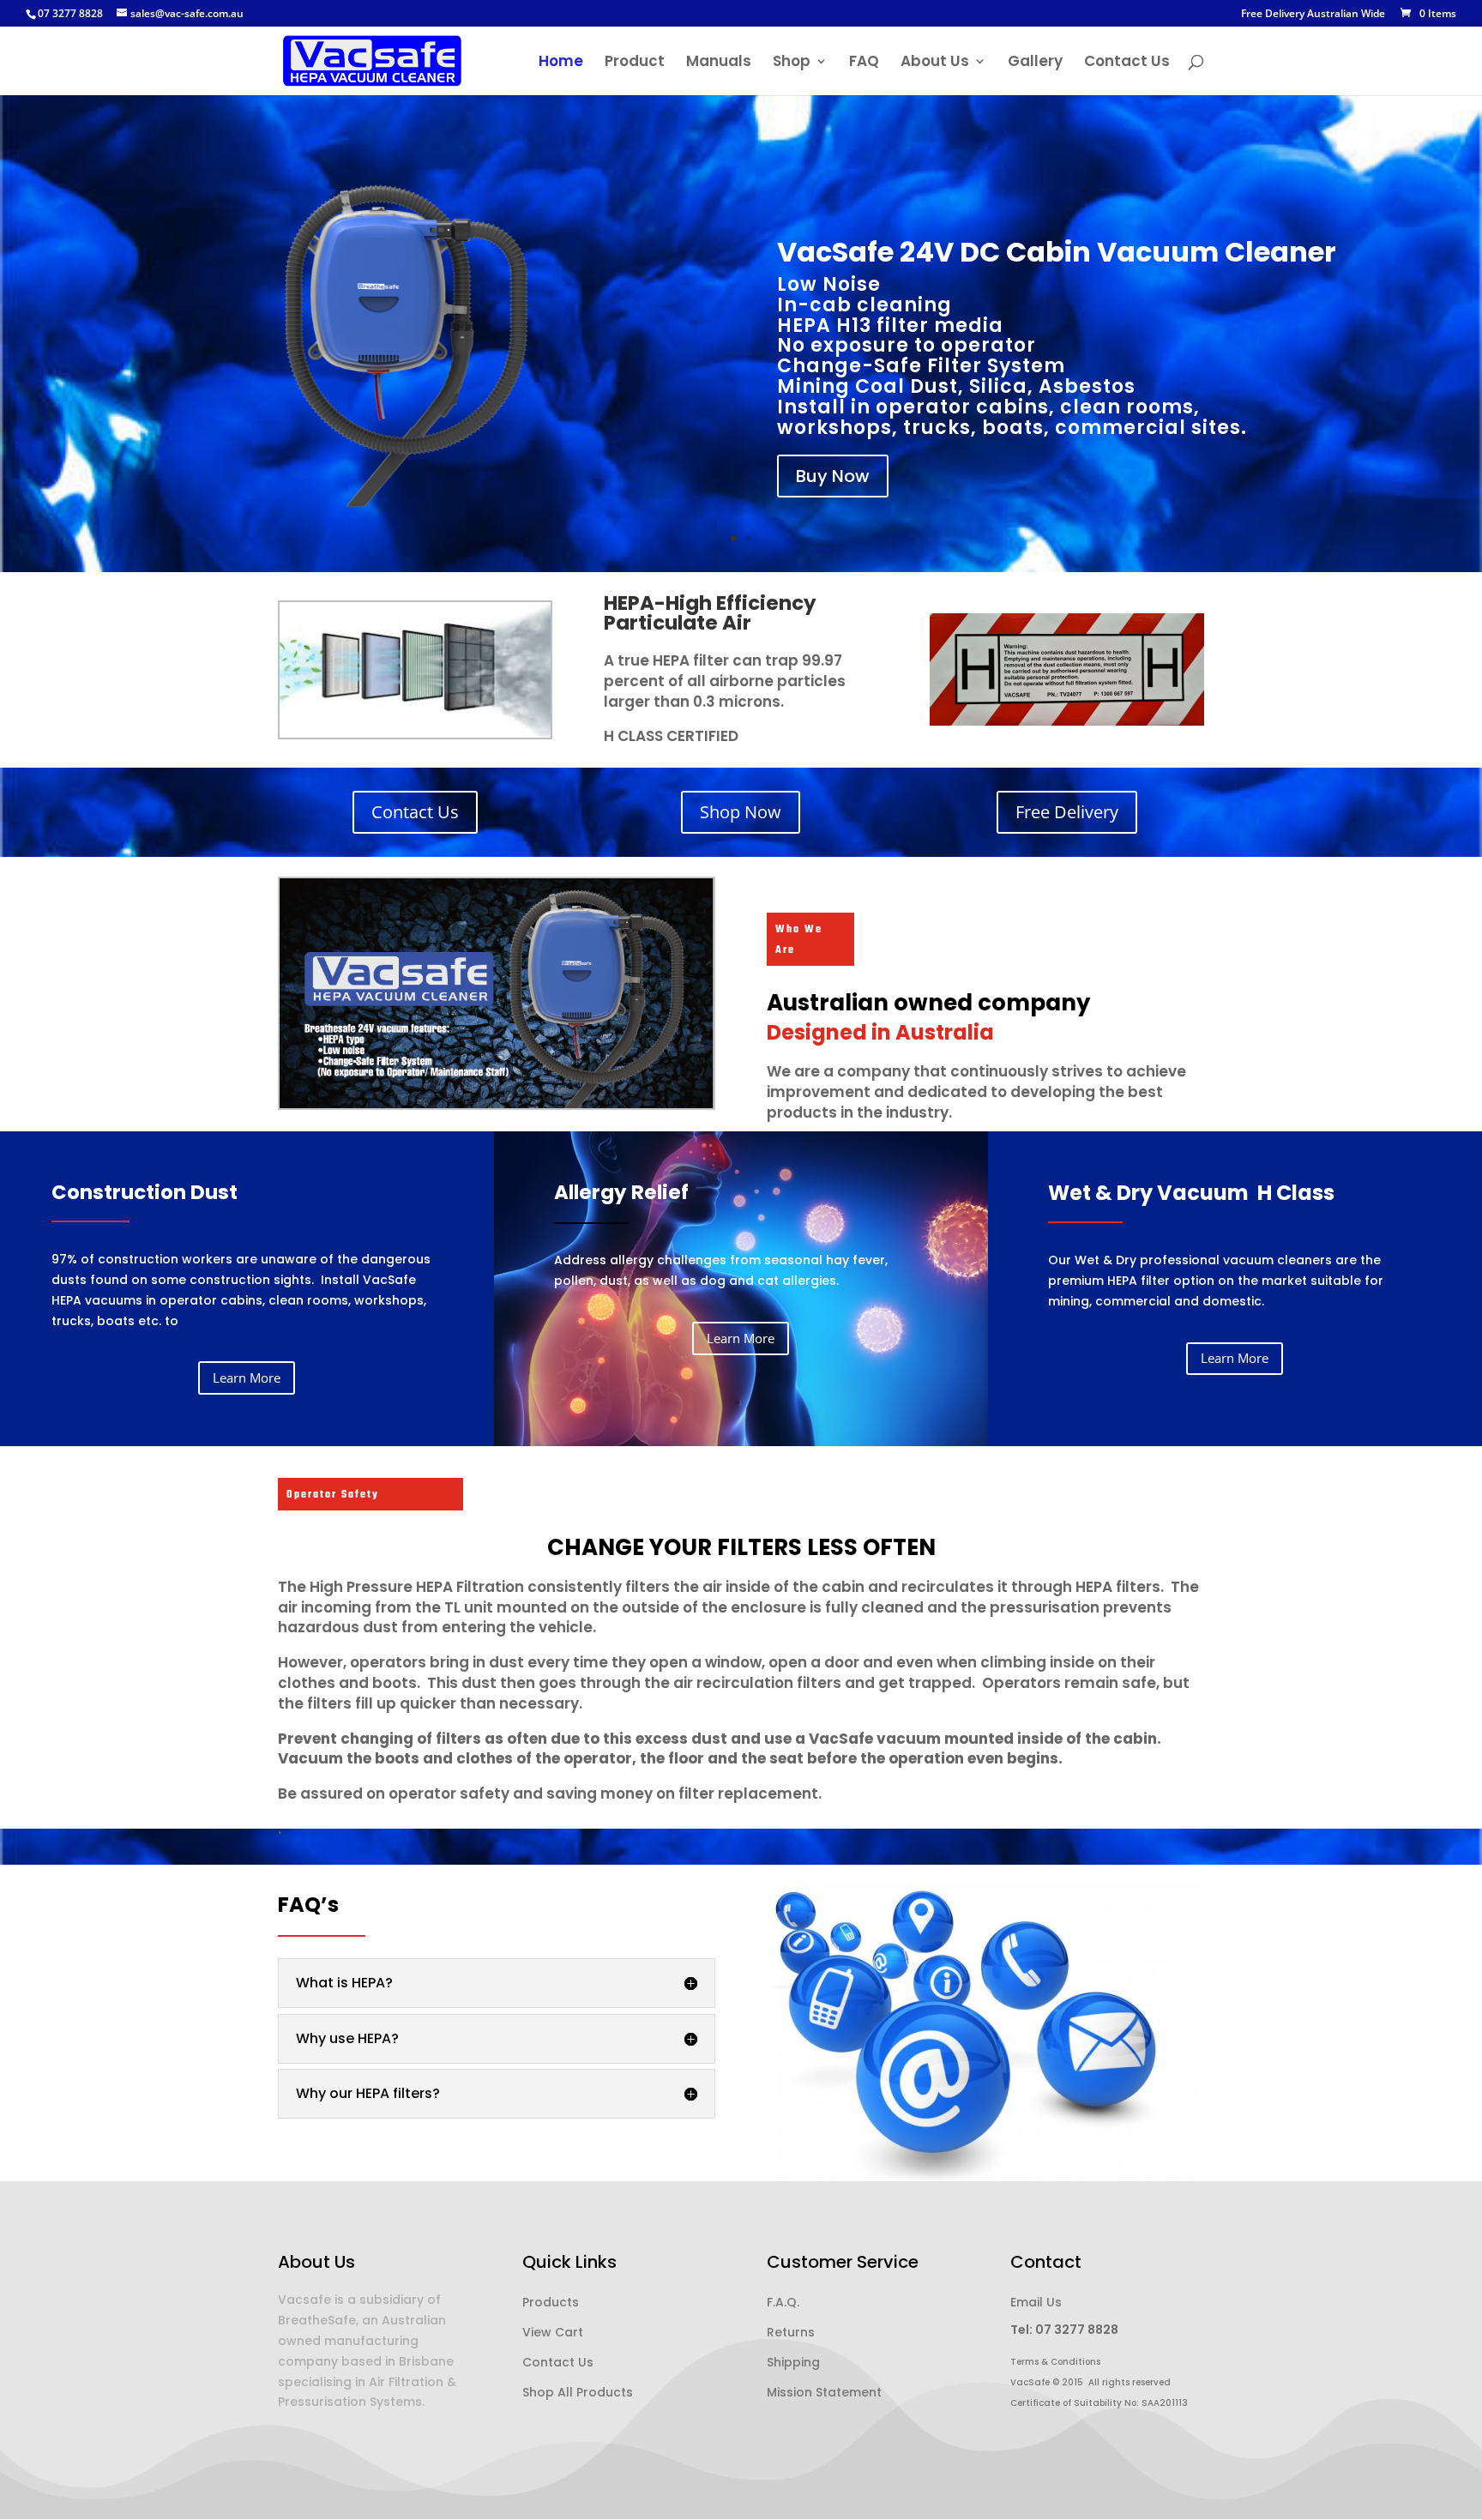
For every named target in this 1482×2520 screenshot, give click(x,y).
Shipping (793, 2362)
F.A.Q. (783, 2302)
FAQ (864, 63)
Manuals (719, 63)
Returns (791, 2332)
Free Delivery (1067, 812)
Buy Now (833, 476)
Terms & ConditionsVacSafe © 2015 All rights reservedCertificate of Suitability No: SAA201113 (1099, 2382)
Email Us (1036, 2302)
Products (551, 2302)
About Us (935, 63)
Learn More (247, 1378)
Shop (792, 63)
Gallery (1035, 63)
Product (635, 63)
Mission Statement (824, 2392)
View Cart (553, 2332)
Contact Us (1127, 63)
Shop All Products (578, 2392)
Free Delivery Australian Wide (1313, 15)
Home (561, 63)
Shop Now (741, 812)
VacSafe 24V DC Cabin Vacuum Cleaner (1057, 252)
